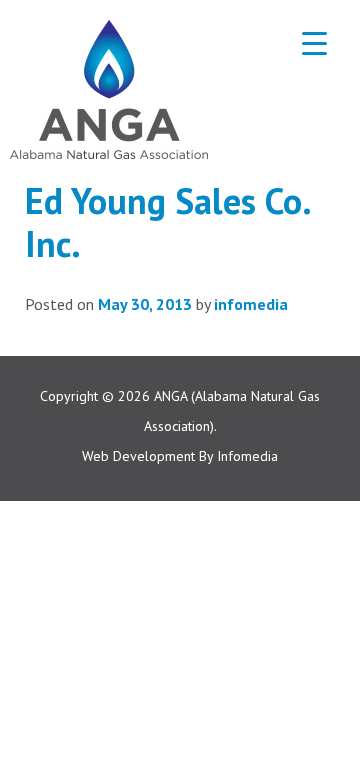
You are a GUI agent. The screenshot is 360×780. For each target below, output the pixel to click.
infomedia (251, 304)
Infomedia (247, 456)
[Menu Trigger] (314, 42)
